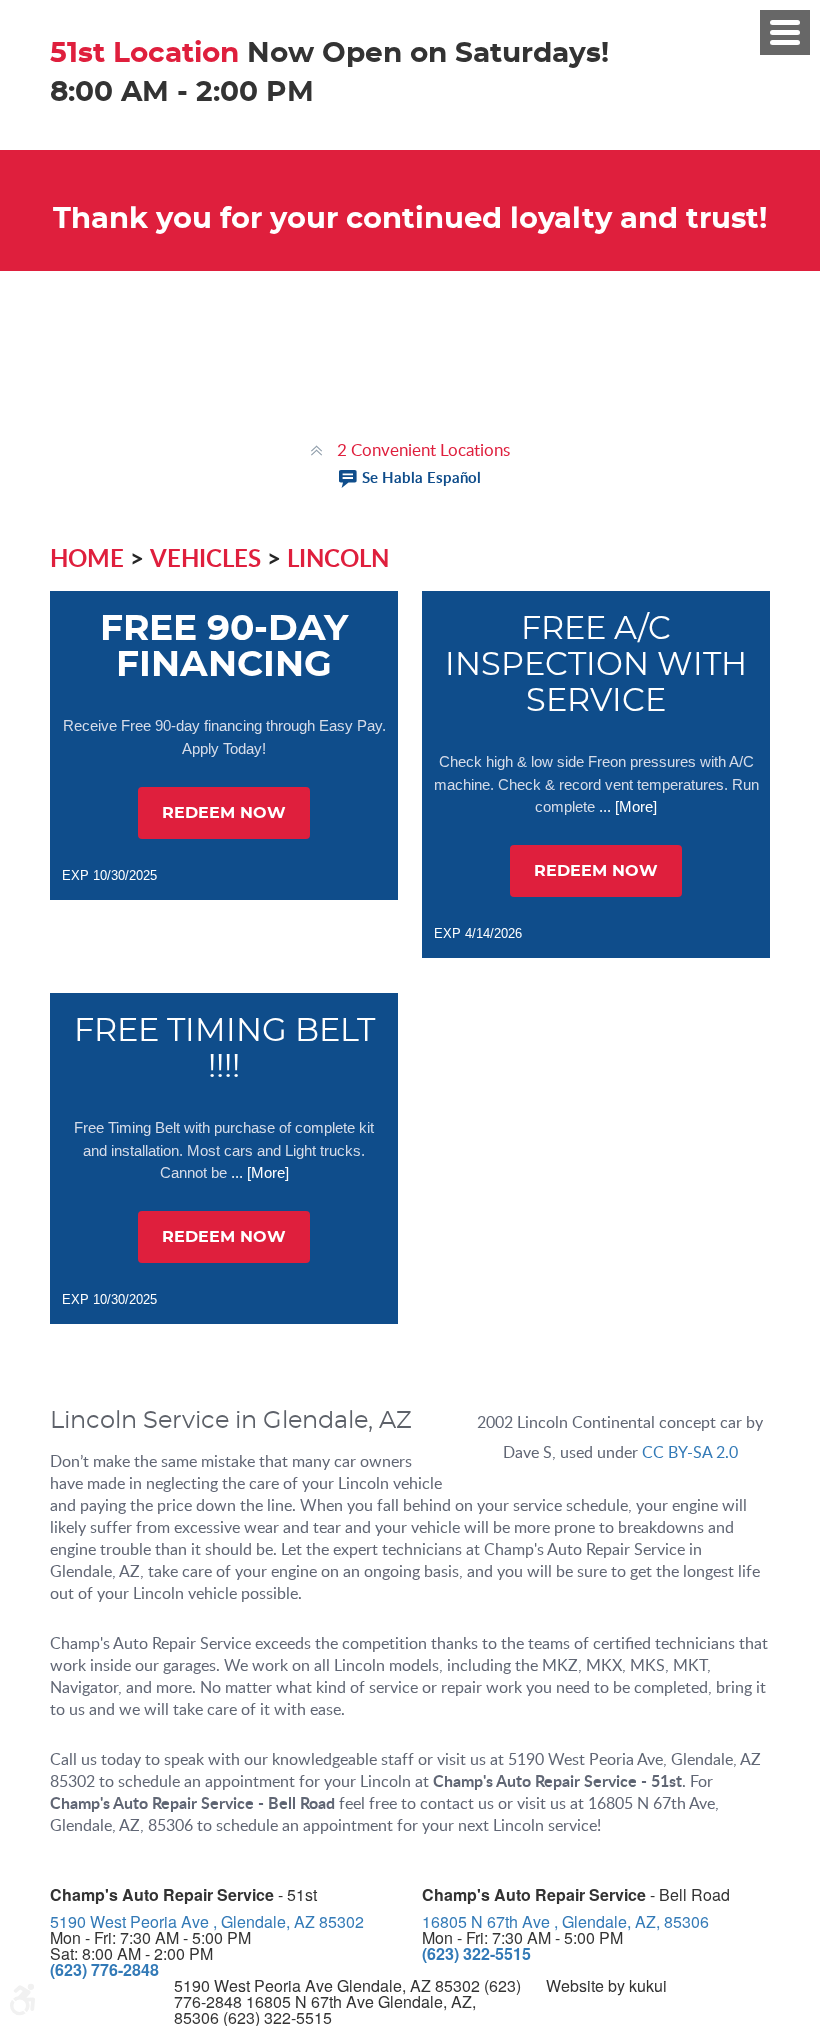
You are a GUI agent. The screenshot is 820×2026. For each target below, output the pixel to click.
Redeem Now (224, 813)
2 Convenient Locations (423, 450)
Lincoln (338, 557)
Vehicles (205, 557)
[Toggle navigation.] (785, 32)
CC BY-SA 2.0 (690, 1452)
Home (87, 557)
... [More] (626, 806)
